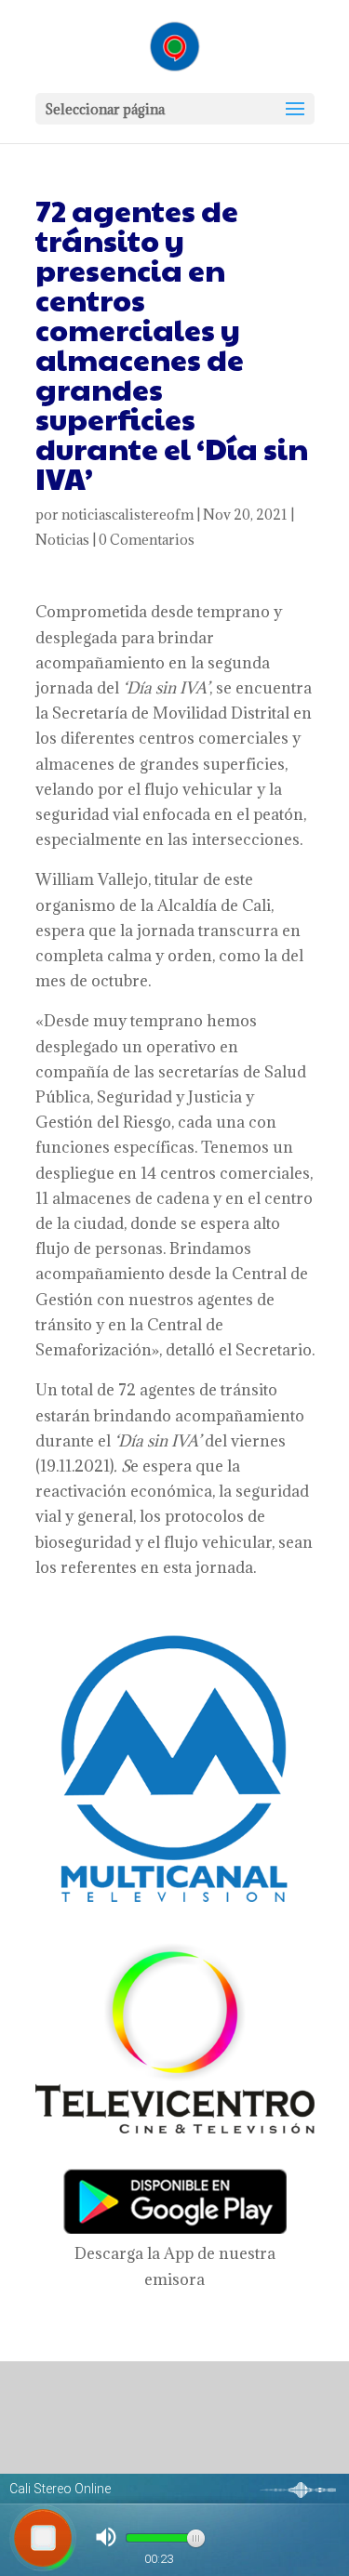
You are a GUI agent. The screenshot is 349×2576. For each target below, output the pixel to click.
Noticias (62, 540)
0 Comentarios (147, 540)
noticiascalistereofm (128, 515)
